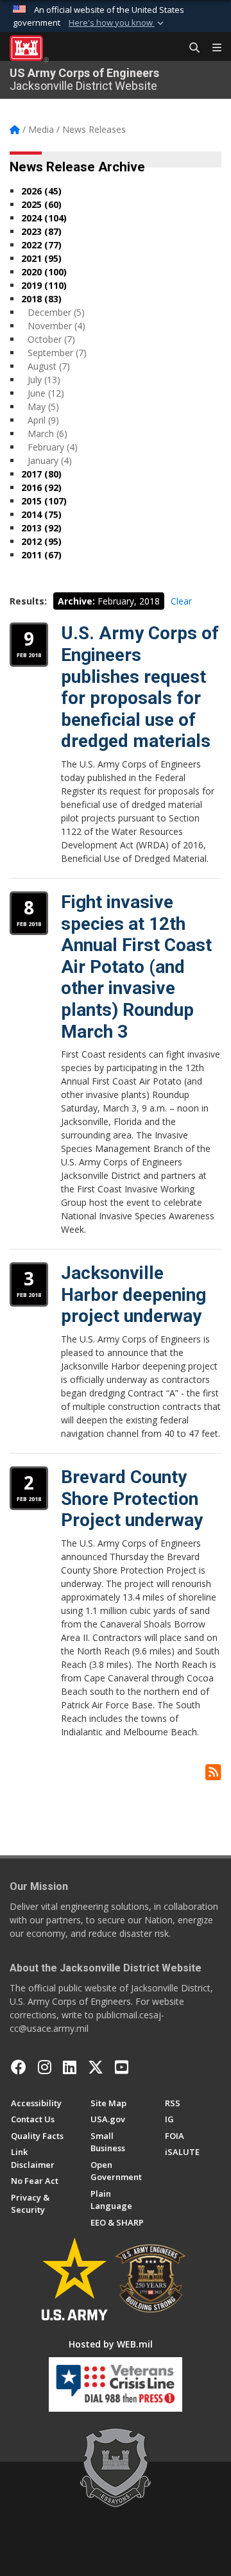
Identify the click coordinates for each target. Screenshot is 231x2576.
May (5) (43, 407)
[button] (117, 23)
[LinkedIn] (70, 2067)
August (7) (49, 366)
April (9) (43, 420)
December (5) (56, 312)
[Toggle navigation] (212, 48)
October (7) (51, 339)
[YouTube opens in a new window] (122, 2067)
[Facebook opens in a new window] (19, 2067)
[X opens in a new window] (96, 2067)
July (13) (44, 380)
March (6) (47, 434)
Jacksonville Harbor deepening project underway (133, 1294)
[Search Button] (190, 48)
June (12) (46, 393)
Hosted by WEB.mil (111, 2344)
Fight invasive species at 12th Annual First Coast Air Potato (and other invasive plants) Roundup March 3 (136, 967)
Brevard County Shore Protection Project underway (132, 1498)
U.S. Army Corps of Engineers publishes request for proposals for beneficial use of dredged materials (140, 687)
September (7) (57, 353)
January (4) (50, 460)
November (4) (56, 326)
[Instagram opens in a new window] (45, 2067)
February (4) (53, 447)
